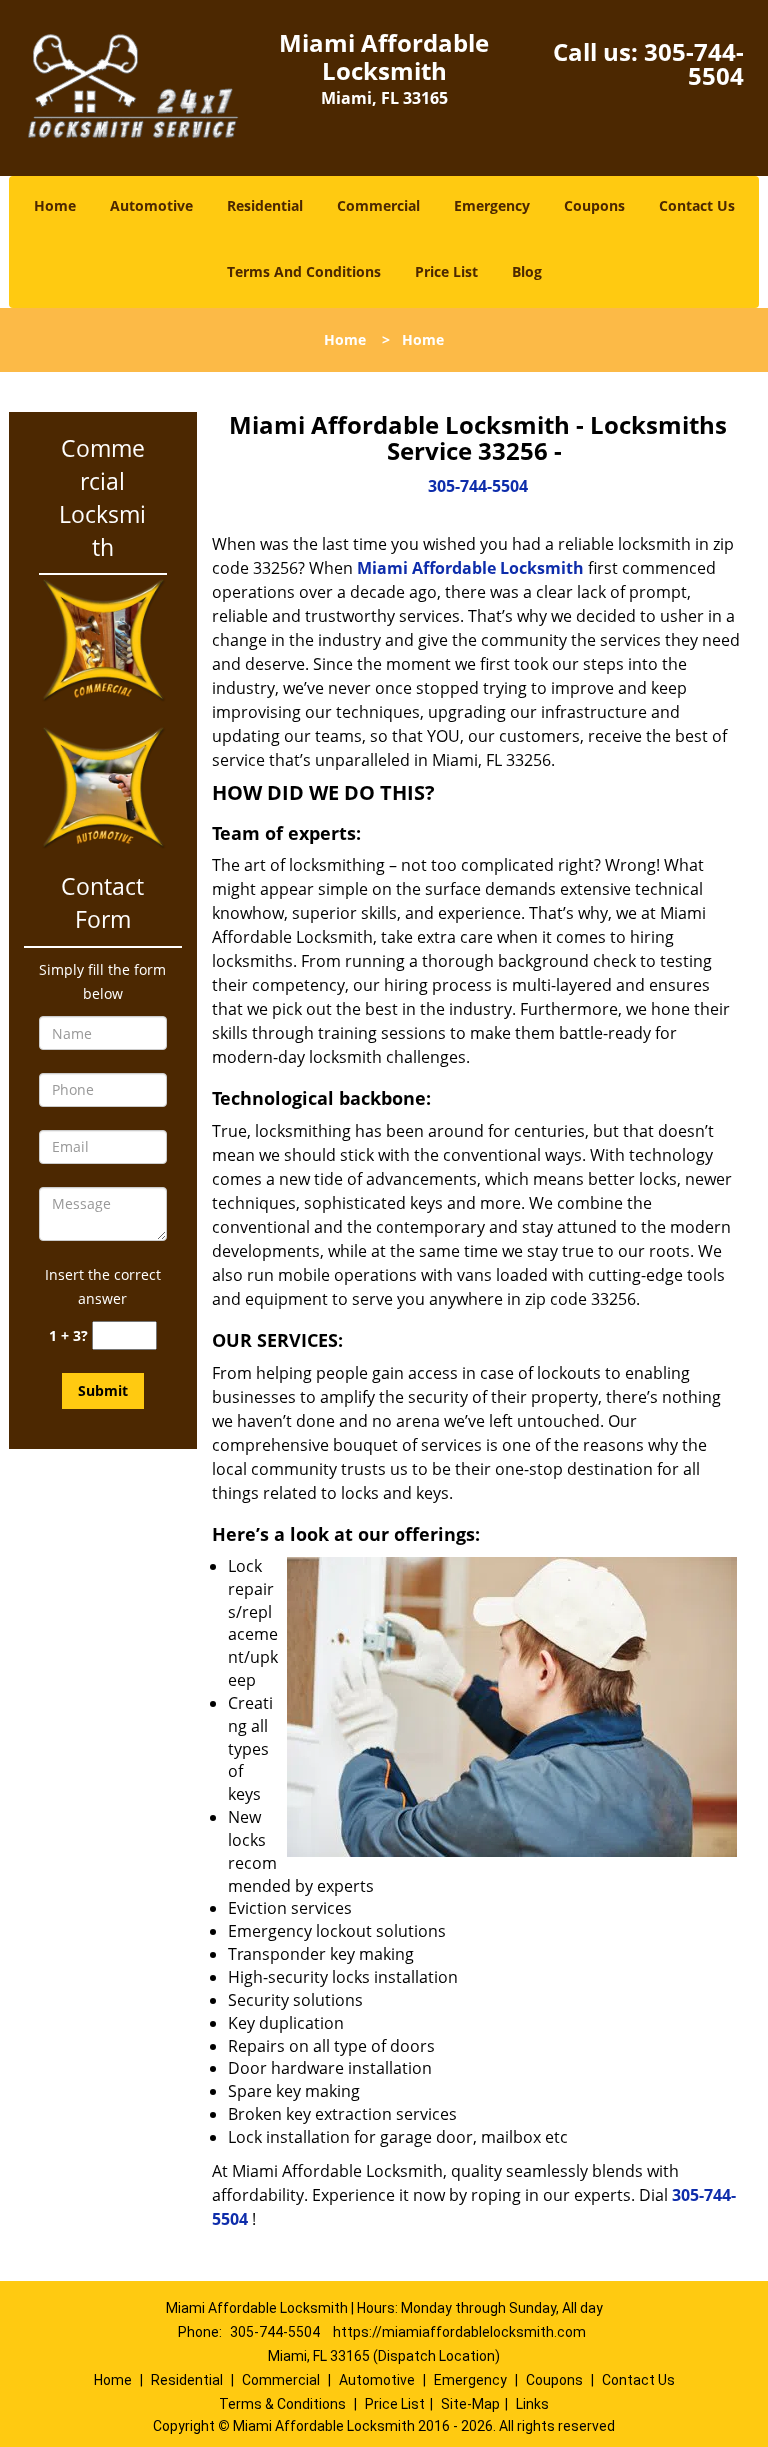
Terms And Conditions (304, 271)
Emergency (492, 205)
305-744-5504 (694, 63)
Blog (527, 271)
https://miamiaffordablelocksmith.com (459, 2332)
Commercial (378, 205)
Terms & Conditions (282, 2404)
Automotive (151, 205)
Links (532, 2404)
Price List (446, 271)
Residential (265, 205)
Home (55, 205)
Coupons (594, 205)
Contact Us (697, 205)
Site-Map (470, 2404)
